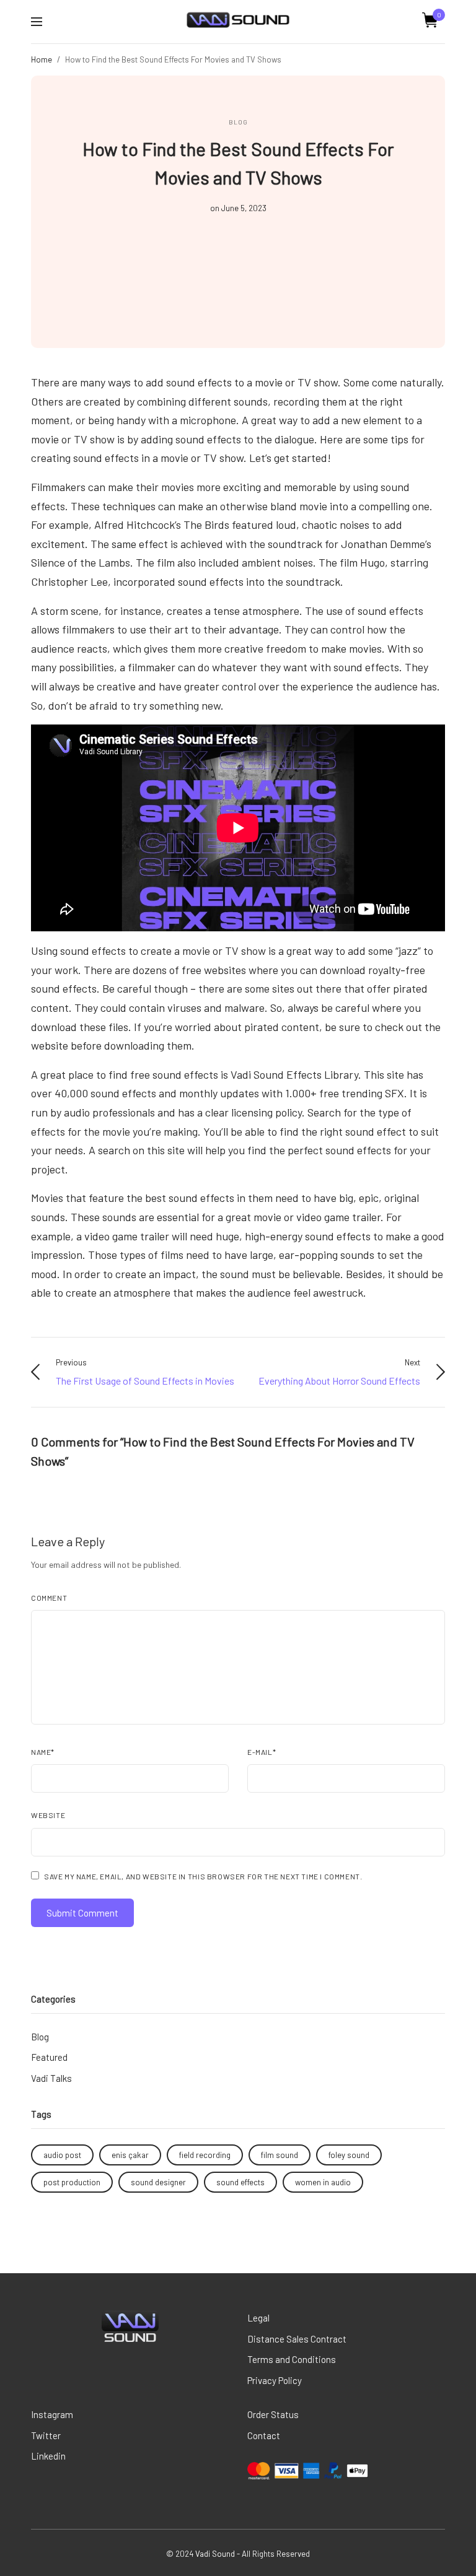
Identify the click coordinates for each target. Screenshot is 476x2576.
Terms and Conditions (292, 2359)
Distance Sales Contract (297, 2339)
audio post (62, 2155)
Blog (238, 122)
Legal (258, 2318)
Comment (49, 1598)
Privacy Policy (275, 2380)
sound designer (158, 2182)
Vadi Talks (51, 2078)
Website (48, 1815)
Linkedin (48, 2456)
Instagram (52, 2414)
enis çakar (130, 2155)
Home (42, 59)
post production (72, 2182)
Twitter (46, 2435)
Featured (49, 2057)
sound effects (240, 2182)
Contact (264, 2435)
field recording (205, 2155)
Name (43, 1752)
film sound (280, 2155)
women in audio (323, 2182)
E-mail (262, 1752)
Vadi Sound (215, 2554)
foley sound (349, 2155)
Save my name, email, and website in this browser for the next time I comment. (203, 1876)
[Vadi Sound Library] (238, 20)
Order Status (273, 2414)
